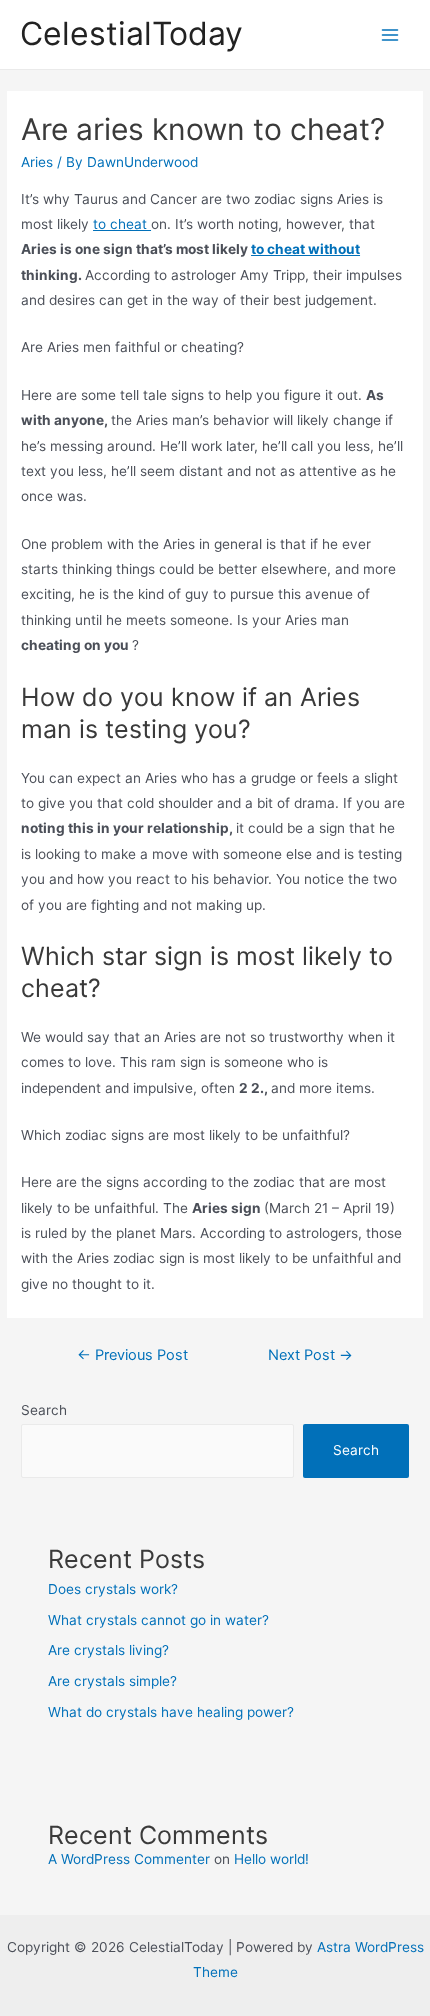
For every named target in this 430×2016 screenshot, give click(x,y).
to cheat (122, 224)
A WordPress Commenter (129, 1859)
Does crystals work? (113, 1589)
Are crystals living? (108, 1650)
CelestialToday (131, 33)
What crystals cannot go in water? (158, 1620)
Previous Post (132, 1355)
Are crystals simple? (112, 1681)
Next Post (310, 1355)
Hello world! (271, 1859)
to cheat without (305, 249)
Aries (37, 162)
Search (44, 1410)
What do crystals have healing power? (171, 1712)
